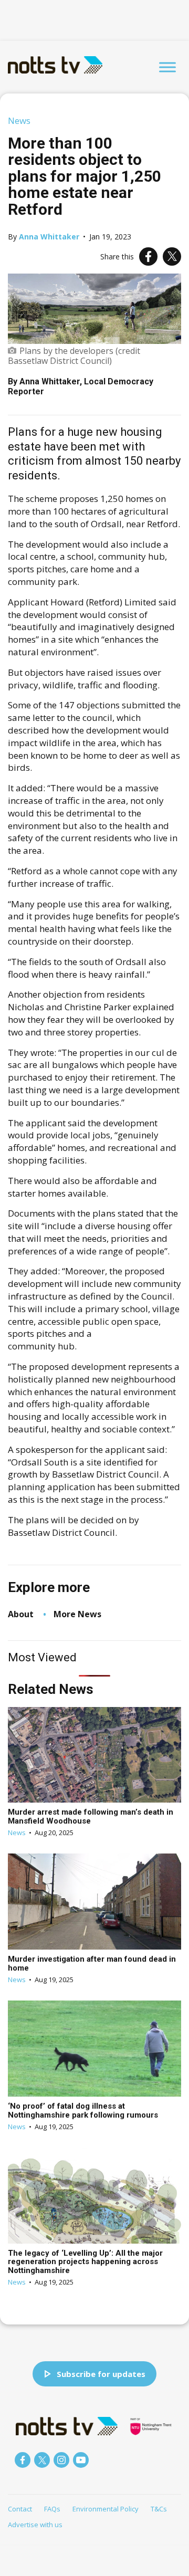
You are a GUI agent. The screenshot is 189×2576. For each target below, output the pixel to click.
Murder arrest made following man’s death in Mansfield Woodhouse (91, 1816)
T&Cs (159, 2509)
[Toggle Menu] (167, 67)
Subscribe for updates (101, 2374)
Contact (20, 2509)
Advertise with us (35, 2525)
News (19, 121)
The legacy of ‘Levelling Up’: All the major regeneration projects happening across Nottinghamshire (85, 2262)
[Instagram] (61, 2460)
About (21, 1614)
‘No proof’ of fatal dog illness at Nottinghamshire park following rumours (83, 2111)
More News (77, 1614)
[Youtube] (81, 2460)
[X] (172, 256)
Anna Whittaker (49, 237)
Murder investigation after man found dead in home (92, 1964)
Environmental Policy (106, 2509)
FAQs (52, 2509)
